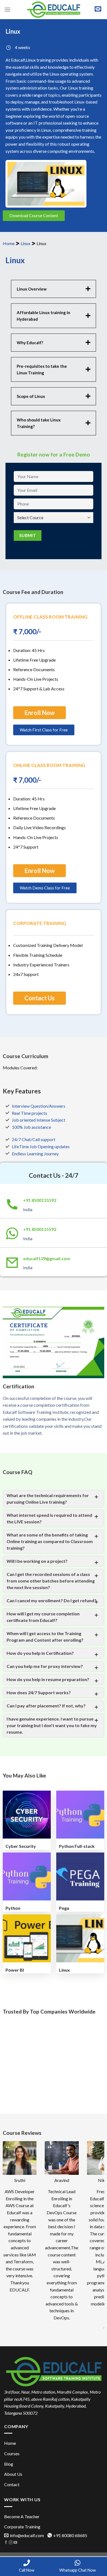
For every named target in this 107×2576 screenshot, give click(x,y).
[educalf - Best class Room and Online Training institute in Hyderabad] (54, 10)
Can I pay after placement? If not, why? (46, 1706)
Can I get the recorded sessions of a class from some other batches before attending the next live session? (51, 1581)
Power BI (15, 1970)
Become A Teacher (22, 2516)
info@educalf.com (27, 2535)
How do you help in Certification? (40, 1653)
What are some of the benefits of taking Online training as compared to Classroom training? (50, 1541)
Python (13, 1908)
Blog (9, 2464)
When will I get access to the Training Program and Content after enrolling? (45, 1637)
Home (9, 243)
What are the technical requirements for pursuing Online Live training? (48, 1499)
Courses (12, 2453)
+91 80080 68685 (70, 2535)
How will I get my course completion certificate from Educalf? (43, 1617)
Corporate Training (22, 2527)
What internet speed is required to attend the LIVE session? (49, 1518)
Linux (26, 243)
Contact (12, 2484)
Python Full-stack (77, 1846)
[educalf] (54, 2371)
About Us (13, 2474)
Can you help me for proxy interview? (45, 1666)
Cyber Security (21, 1846)
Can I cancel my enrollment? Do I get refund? (51, 1600)
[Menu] (7, 9)
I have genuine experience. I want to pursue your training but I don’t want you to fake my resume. (52, 1725)
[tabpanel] (54, 360)
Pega (64, 1908)
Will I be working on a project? (37, 1561)
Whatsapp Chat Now (78, 2570)
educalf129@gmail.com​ (47, 1258)
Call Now (27, 2570)
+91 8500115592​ (40, 1200)
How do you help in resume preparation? (48, 1679)
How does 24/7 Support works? (39, 1692)
